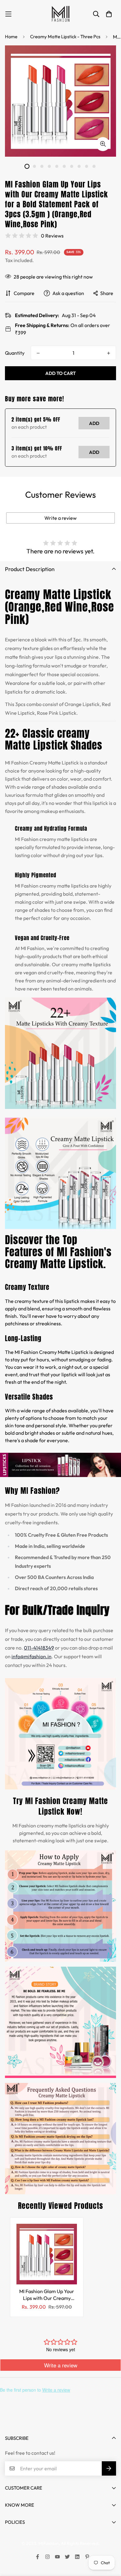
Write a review (60, 518)
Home (11, 37)
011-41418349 (39, 1648)
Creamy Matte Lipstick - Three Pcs (65, 37)
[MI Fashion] (60, 14)
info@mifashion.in (31, 1656)
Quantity (15, 353)
